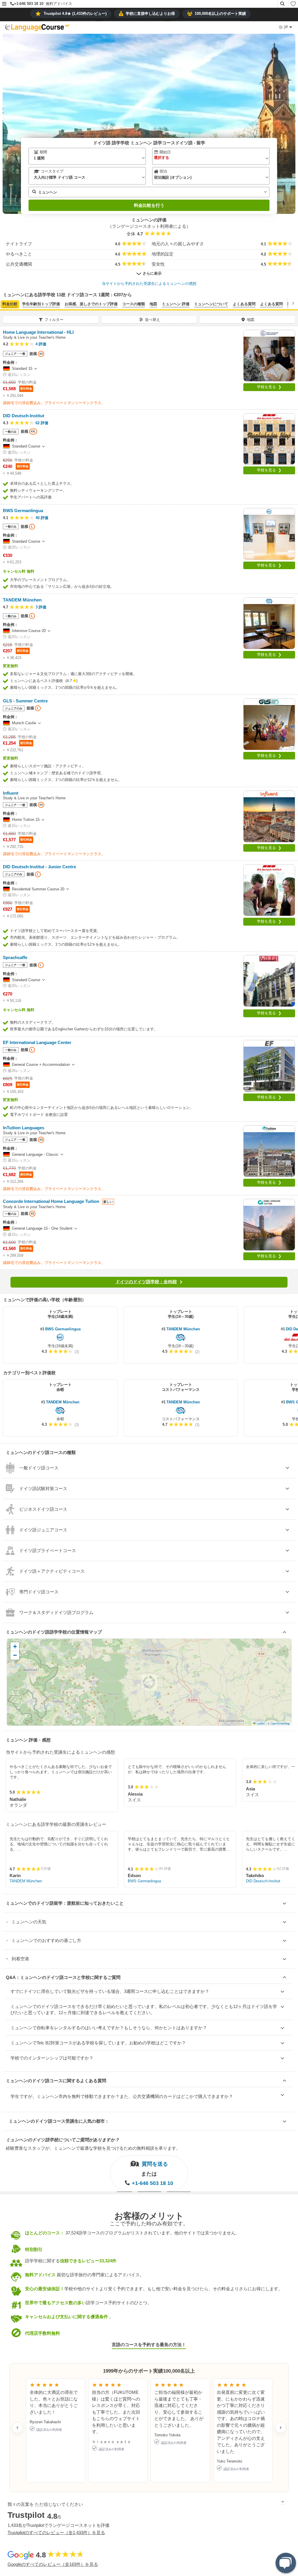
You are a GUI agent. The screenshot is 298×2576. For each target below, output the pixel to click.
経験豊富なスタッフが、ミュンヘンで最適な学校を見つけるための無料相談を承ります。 (93, 2148)
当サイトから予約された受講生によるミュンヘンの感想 (149, 284)
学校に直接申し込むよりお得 (150, 14)
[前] (5, 303)
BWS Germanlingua (63, 1329)
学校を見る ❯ (269, 387)
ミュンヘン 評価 (176, 304)
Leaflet (260, 1723)
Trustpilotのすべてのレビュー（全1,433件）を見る (56, 2532)
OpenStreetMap (280, 1723)
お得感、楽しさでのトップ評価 (91, 304)
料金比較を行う (149, 205)
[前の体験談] (17, 2428)
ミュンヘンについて (211, 304)
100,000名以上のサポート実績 (220, 14)
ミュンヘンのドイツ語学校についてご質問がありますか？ (63, 2140)
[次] (293, 303)
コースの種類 (134, 304)
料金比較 (10, 304)
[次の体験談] (281, 2428)
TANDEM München (183, 1329)
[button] (4, 4)
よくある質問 (244, 304)
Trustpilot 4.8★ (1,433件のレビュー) (75, 14)
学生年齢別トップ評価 (41, 304)
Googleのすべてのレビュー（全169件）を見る (53, 2564)
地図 (153, 304)
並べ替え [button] (152, 320)
